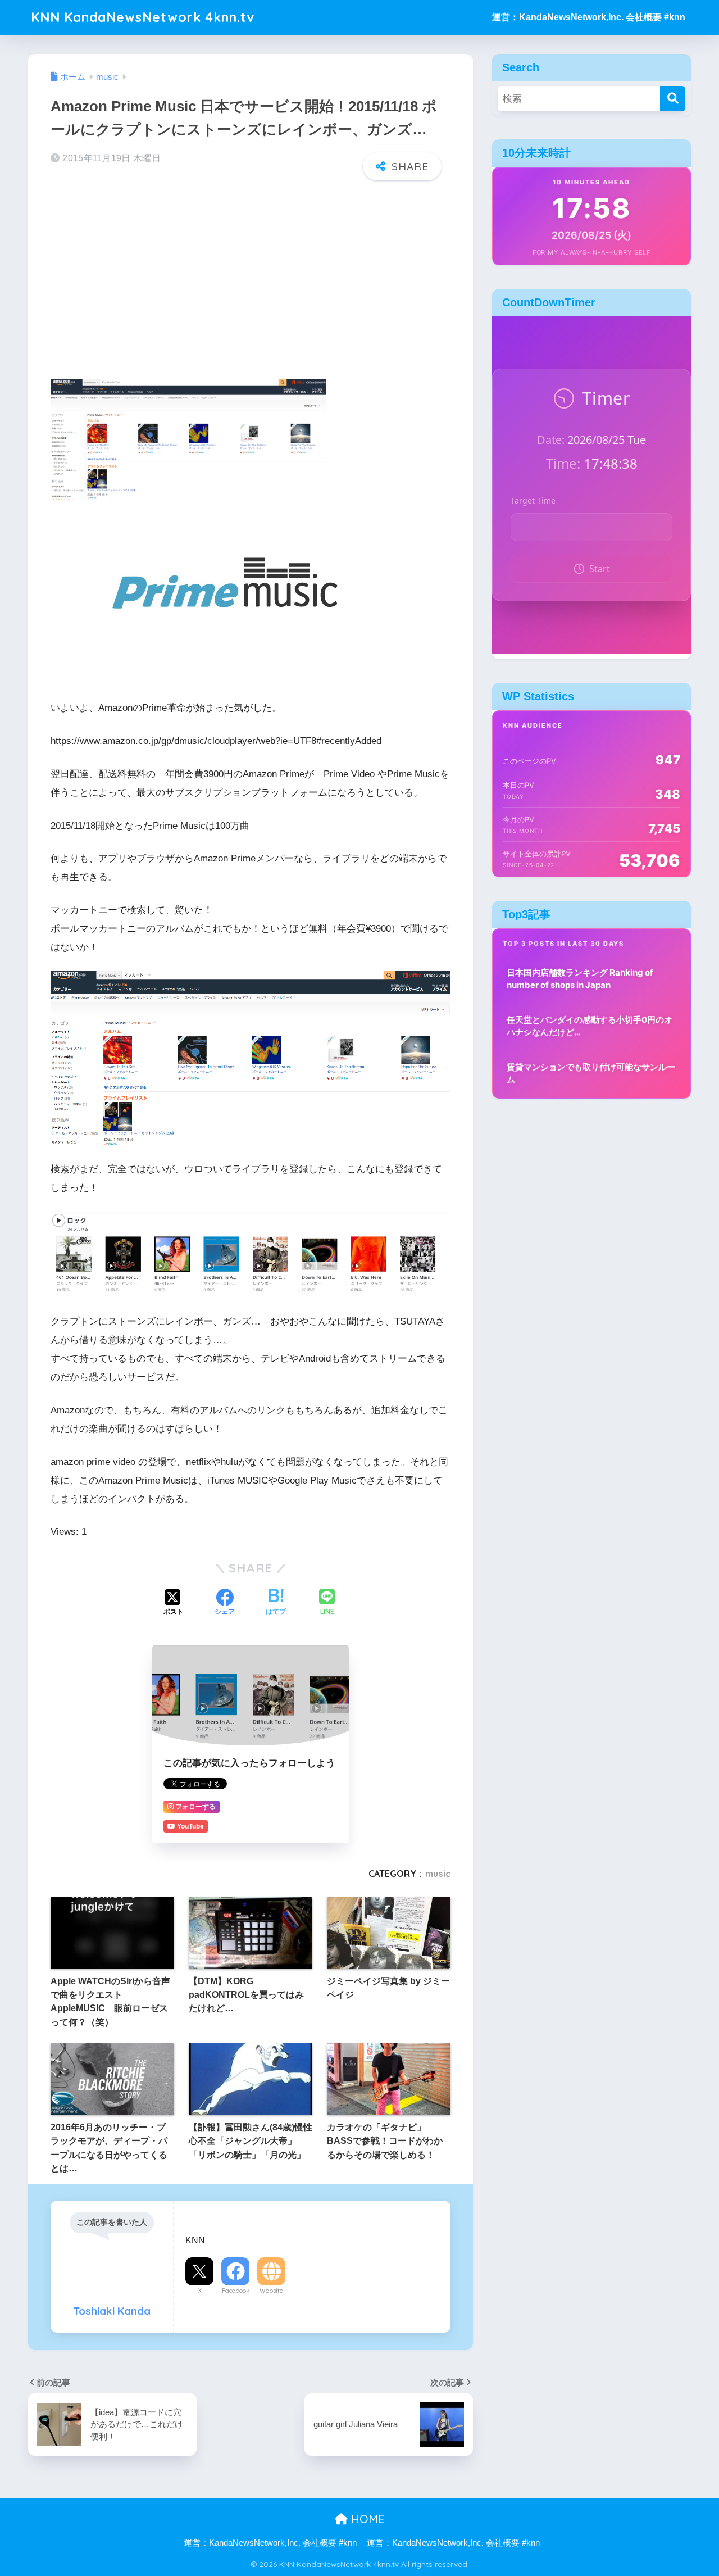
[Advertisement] (251, 277)
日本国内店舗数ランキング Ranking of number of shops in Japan (580, 979)
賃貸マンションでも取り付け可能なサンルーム (591, 1073)
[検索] (673, 99)
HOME (366, 2519)
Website (271, 2291)
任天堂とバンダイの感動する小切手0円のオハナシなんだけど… (590, 1026)
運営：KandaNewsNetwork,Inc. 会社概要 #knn (589, 17)
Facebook (236, 2291)
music (438, 1874)
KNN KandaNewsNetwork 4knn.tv (143, 17)
